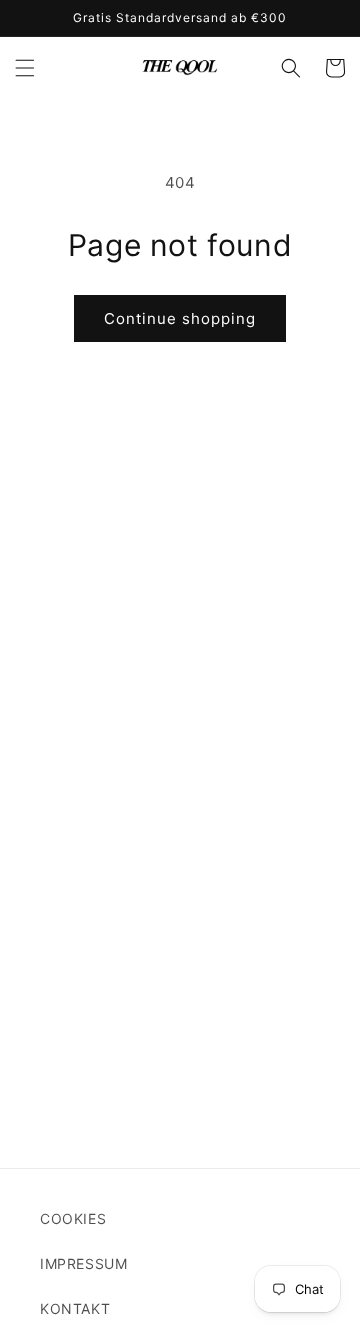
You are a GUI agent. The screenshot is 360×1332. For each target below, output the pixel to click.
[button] (25, 68)
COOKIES (73, 1218)
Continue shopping (180, 318)
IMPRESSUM (83, 1263)
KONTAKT (75, 1308)
